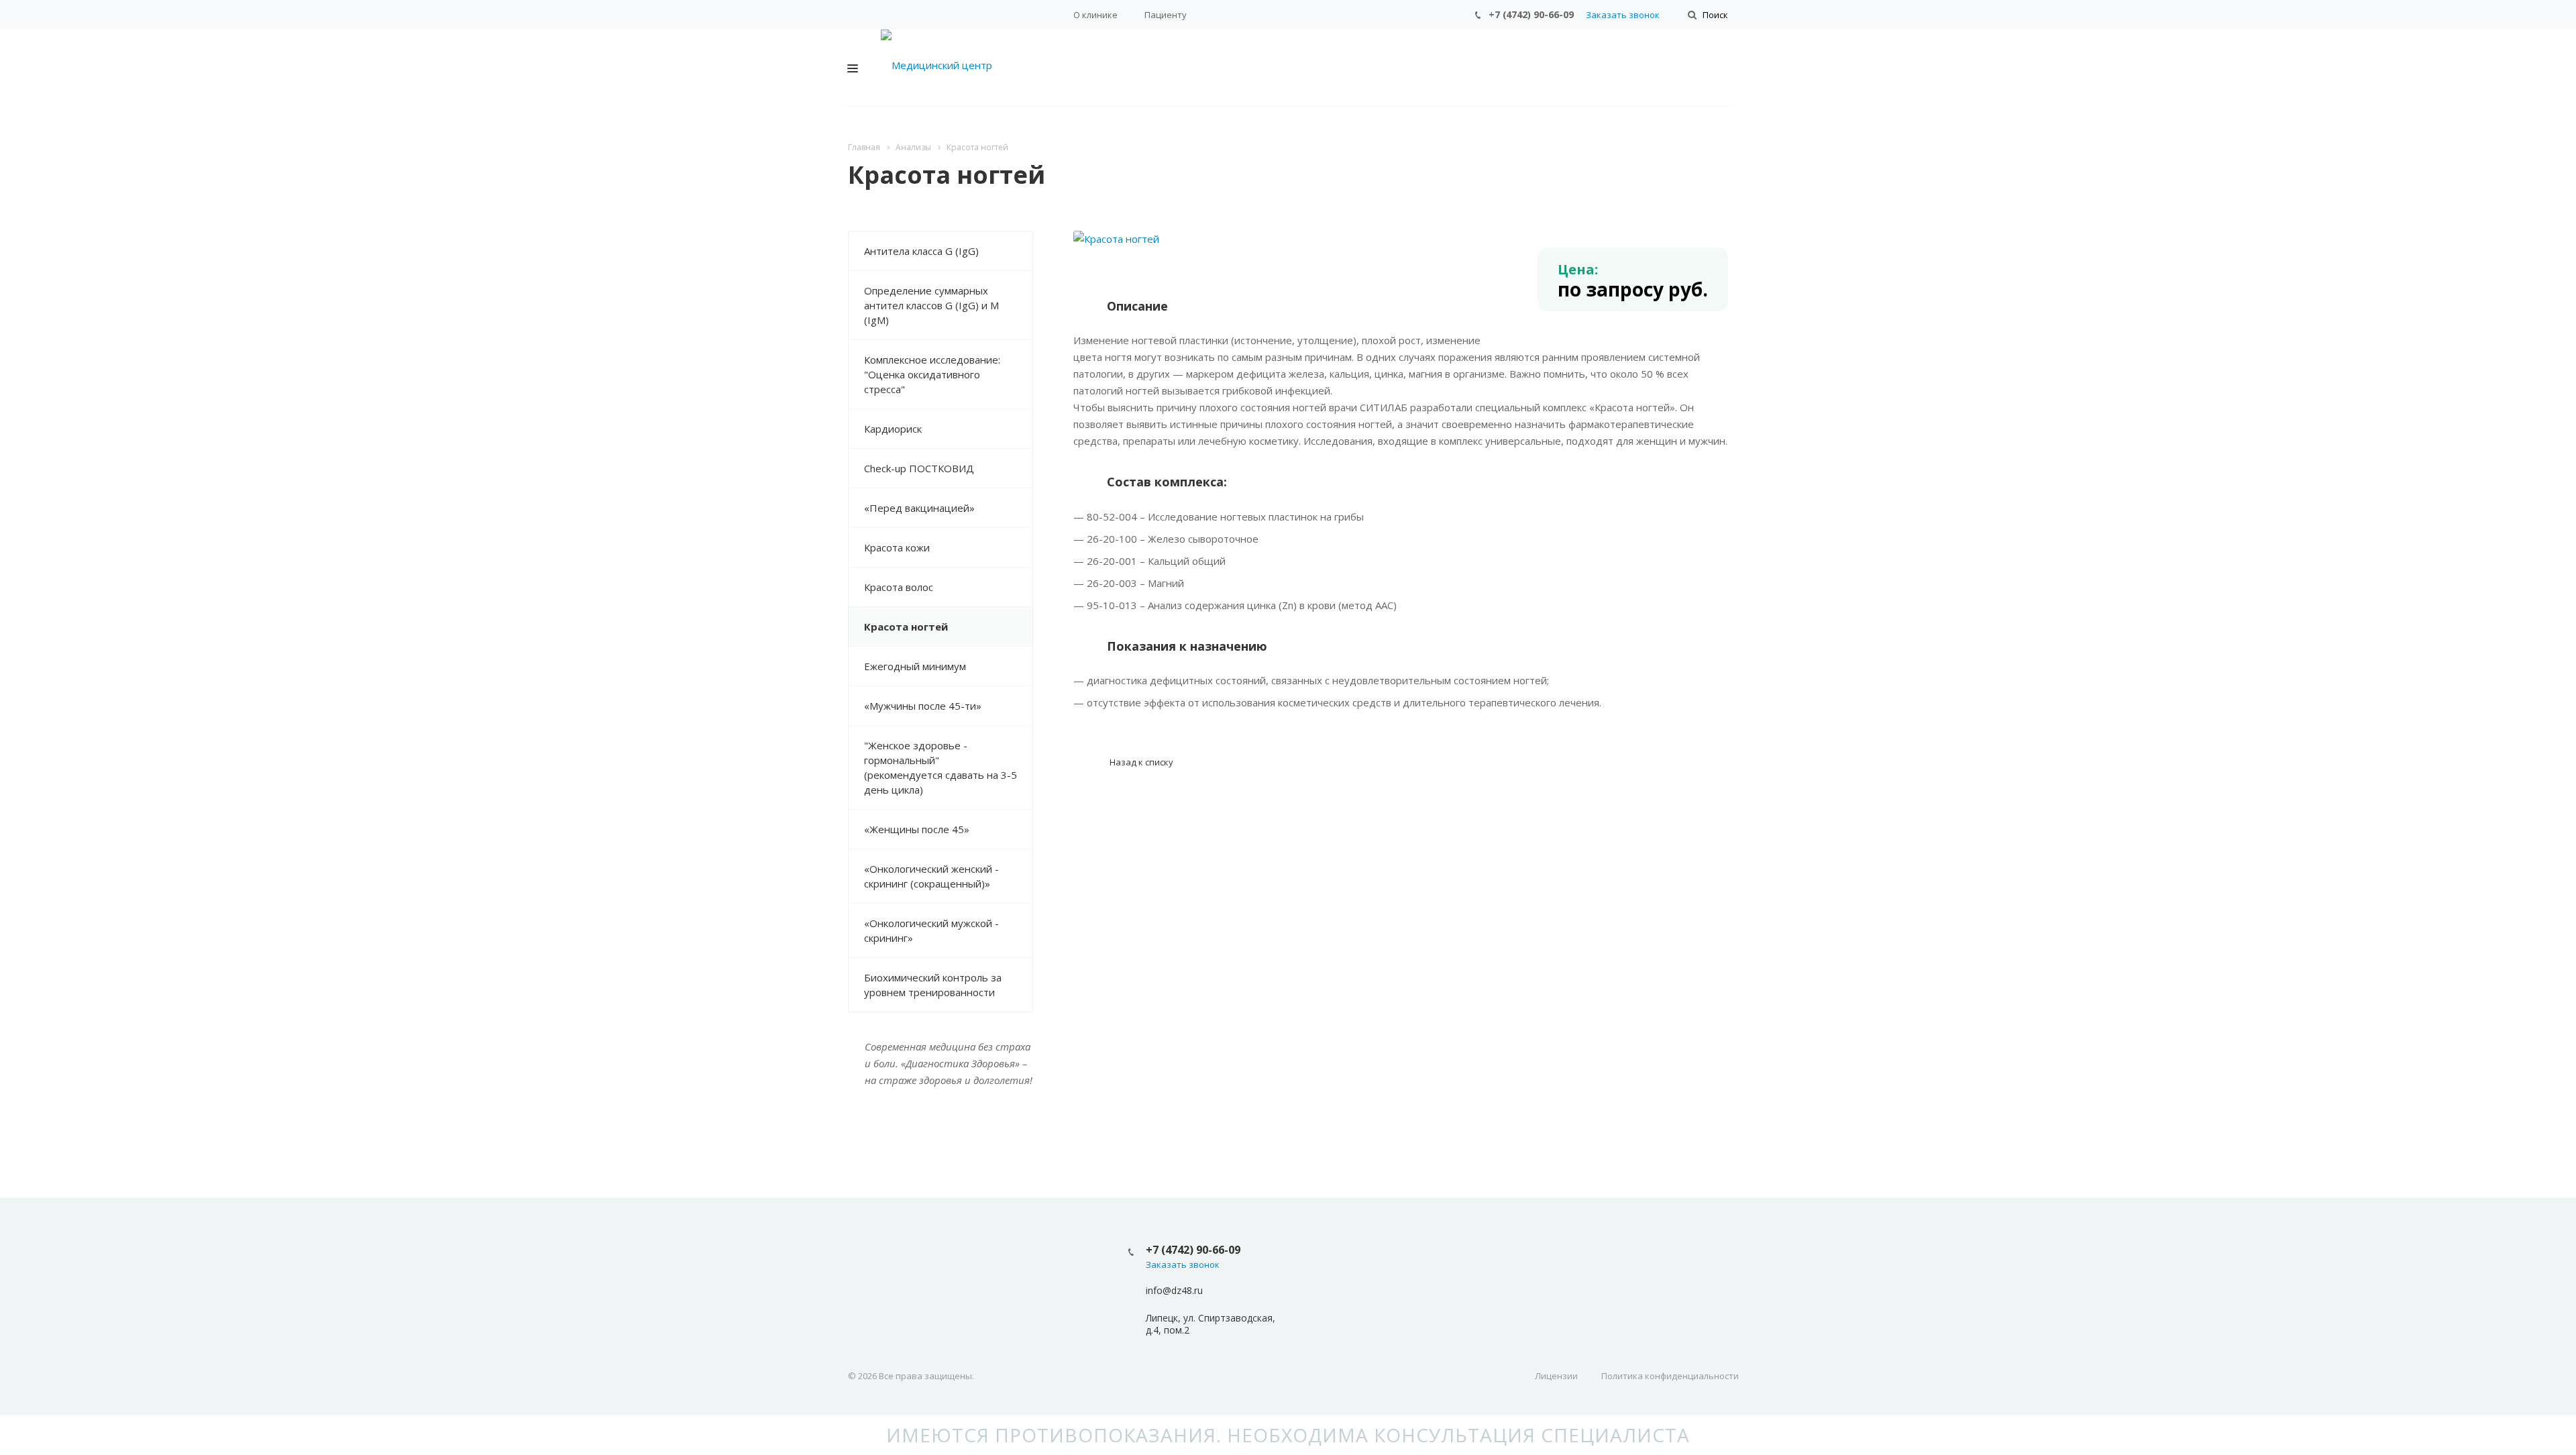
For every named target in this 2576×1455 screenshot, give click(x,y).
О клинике (1095, 15)
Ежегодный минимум (915, 666)
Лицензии (1556, 1376)
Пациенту (1166, 15)
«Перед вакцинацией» (919, 508)
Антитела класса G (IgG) (921, 251)
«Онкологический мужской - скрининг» (931, 930)
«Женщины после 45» (917, 829)
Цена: (1578, 269)
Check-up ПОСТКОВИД (919, 468)
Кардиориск (893, 429)
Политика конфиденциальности (1670, 1376)
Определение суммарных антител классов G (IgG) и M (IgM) (931, 305)
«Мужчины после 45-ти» (923, 706)
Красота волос (899, 587)
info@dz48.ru (1174, 1290)
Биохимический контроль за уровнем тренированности (933, 985)
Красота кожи (897, 547)
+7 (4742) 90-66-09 (1531, 14)
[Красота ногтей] (1116, 239)
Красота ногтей (906, 627)
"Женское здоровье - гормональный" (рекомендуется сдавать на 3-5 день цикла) (941, 767)
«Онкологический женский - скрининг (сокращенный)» (931, 876)
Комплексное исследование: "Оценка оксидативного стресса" (932, 374)
